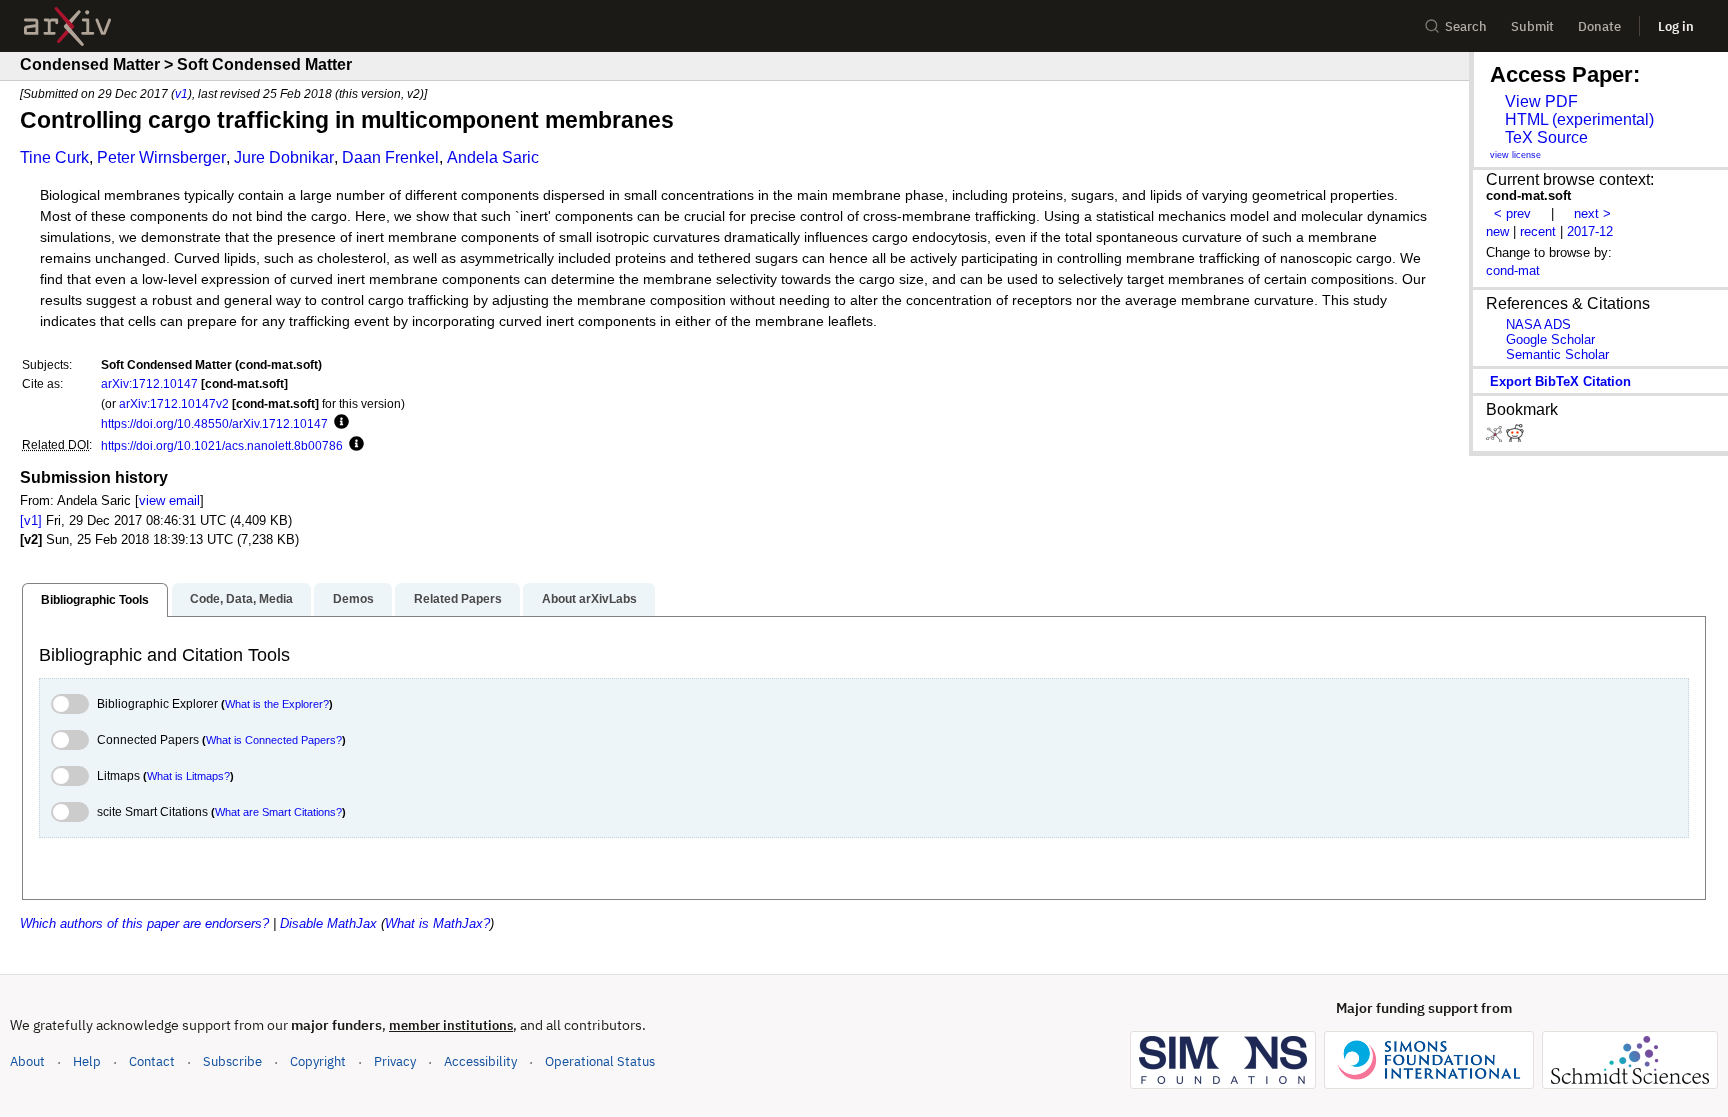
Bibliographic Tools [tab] (95, 600)
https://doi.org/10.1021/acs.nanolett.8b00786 (222, 445)
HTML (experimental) (1579, 119)
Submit (1532, 26)
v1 (181, 93)
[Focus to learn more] (338, 423)
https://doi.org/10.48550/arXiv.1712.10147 (214, 423)
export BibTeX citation (1560, 381)
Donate (1599, 26)
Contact (152, 1061)
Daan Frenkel (390, 157)
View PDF (1541, 101)
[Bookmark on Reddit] (1515, 437)
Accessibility (480, 1061)
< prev (1512, 213)
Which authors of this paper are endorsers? (144, 923)
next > (1592, 213)
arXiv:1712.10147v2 (174, 403)
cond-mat (1513, 270)
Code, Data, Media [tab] (241, 599)
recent (1538, 231)
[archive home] (67, 26)
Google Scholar (1550, 339)
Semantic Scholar (1557, 354)
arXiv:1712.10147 (149, 383)
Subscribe (232, 1061)
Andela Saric (493, 157)
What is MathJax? (437, 923)
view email (169, 500)
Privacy (395, 1061)
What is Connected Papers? (274, 740)
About (27, 1061)
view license (1515, 155)
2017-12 (1590, 231)
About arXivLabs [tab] (589, 599)
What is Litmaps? (188, 776)
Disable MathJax (328, 923)
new (1497, 231)
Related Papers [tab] (458, 599)
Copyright (318, 1061)
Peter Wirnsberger (161, 157)
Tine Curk (54, 157)
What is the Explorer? (277, 704)
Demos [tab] (353, 599)
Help (87, 1061)
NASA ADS (1538, 324)
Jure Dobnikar (284, 157)
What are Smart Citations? (278, 812)
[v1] (31, 520)
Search (1466, 26)
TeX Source (1546, 137)
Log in (1676, 26)
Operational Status (600, 1061)
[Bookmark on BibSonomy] (1496, 437)
